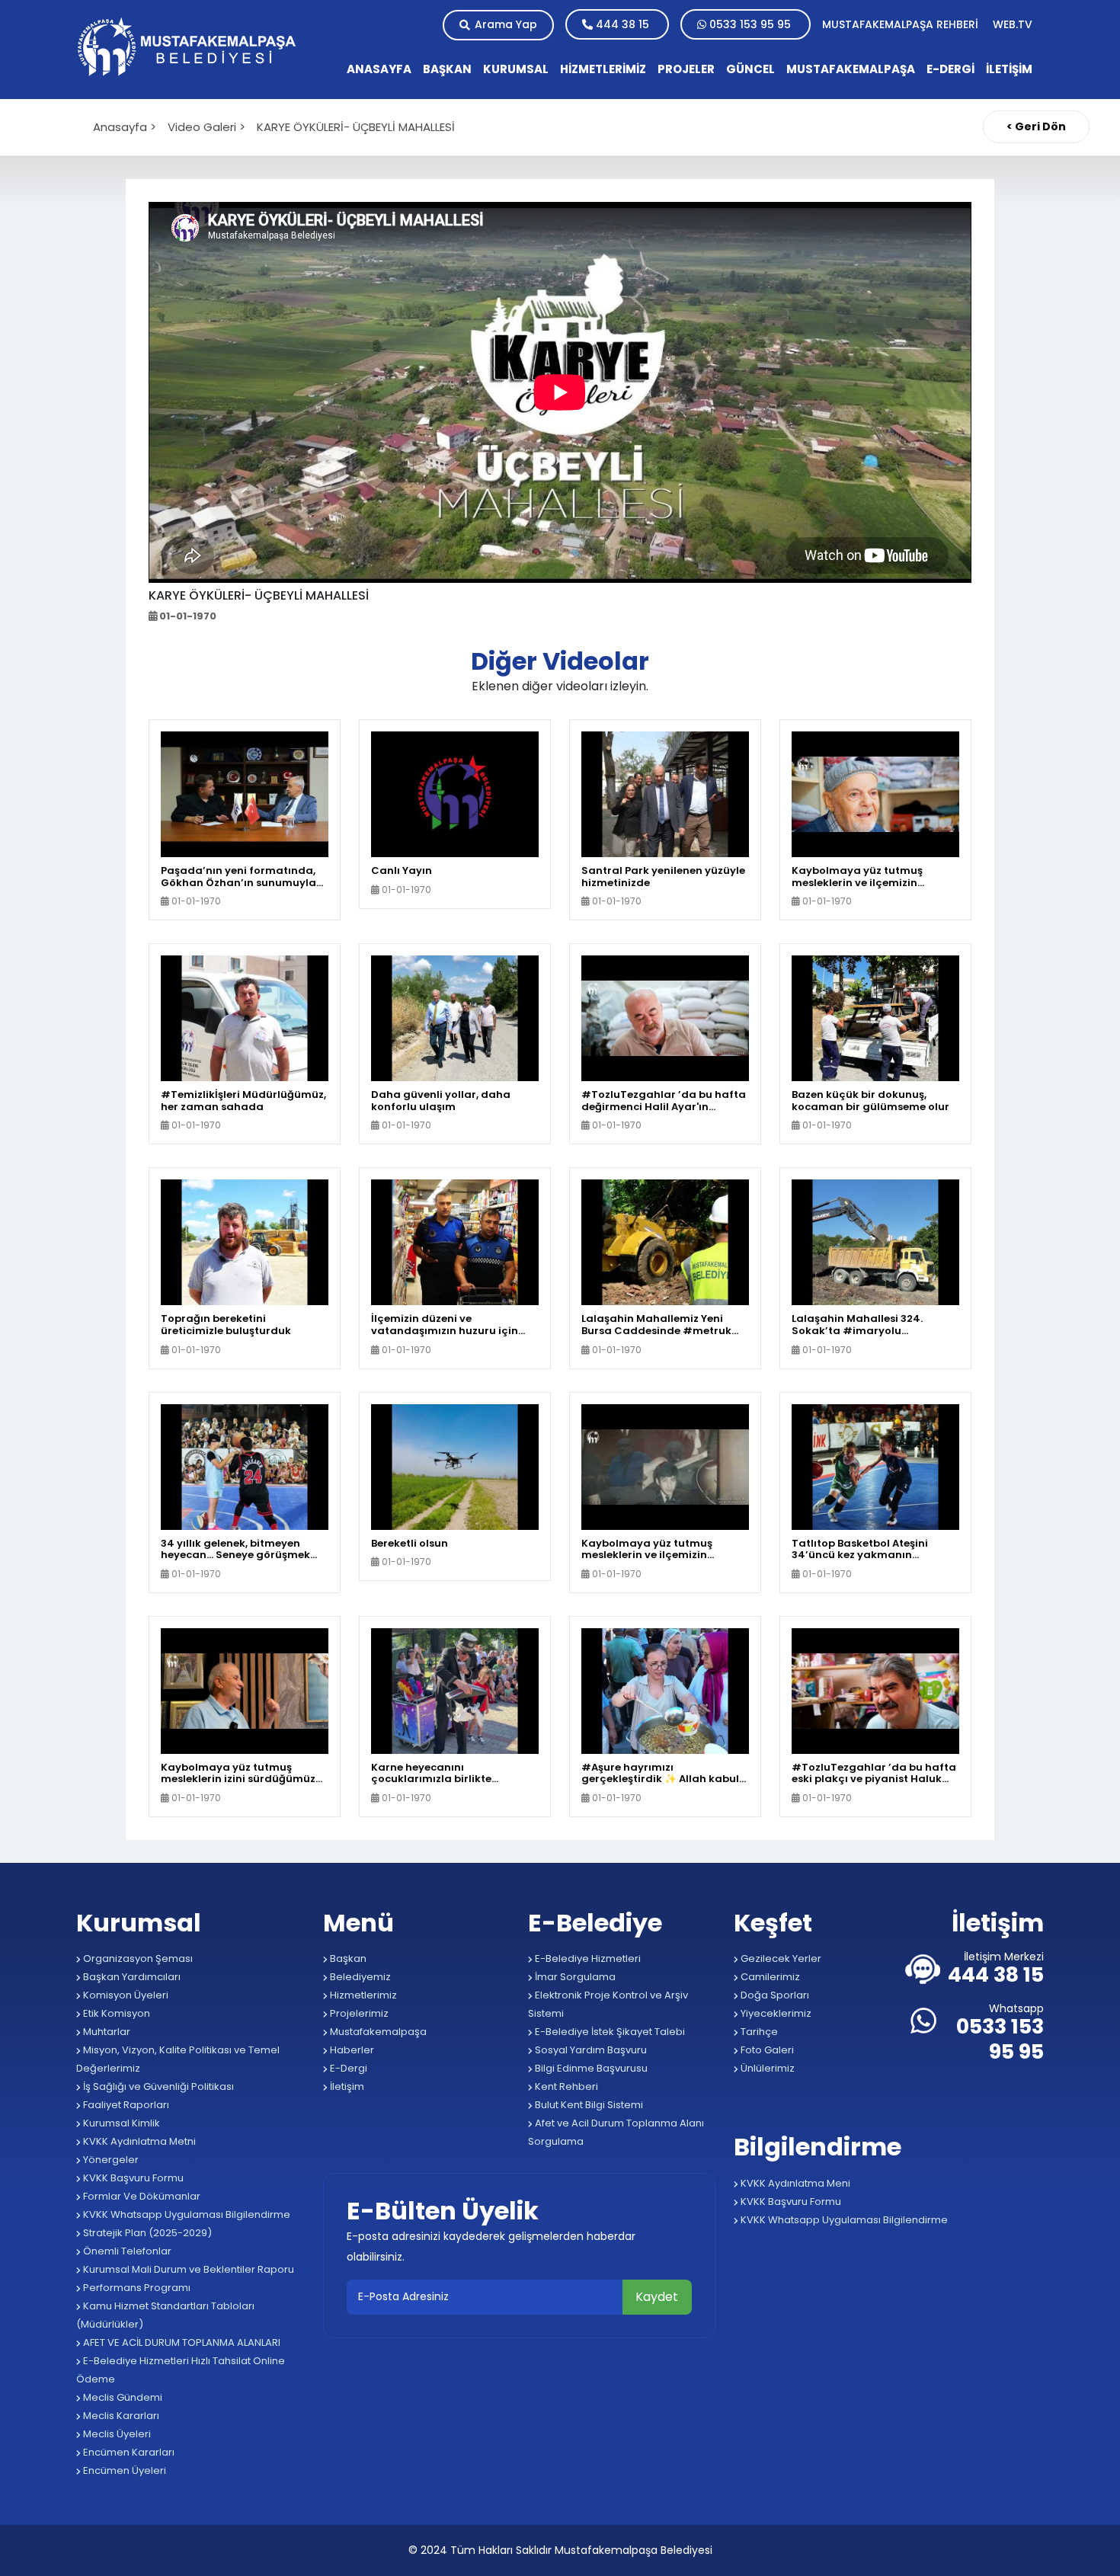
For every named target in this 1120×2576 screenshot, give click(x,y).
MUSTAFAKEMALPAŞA (851, 69)
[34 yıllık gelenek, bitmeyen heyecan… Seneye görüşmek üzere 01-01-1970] (245, 1466)
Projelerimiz (358, 2013)
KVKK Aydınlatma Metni (138, 2141)
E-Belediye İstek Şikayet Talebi (609, 2032)
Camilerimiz (769, 1977)
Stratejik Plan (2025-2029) (146, 2233)
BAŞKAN (447, 69)
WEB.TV (1013, 24)
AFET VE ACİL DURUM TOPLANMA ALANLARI (181, 2342)
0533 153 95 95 (750, 24)
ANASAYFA (379, 69)
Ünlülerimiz (766, 2068)
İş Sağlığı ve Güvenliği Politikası (157, 2086)
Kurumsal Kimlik (120, 2123)
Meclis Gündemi (122, 2397)
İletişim (346, 2086)
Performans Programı (136, 2288)
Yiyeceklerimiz (775, 2013)
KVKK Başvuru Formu (132, 2178)
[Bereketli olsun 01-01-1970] (455, 1466)
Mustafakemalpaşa (377, 2032)
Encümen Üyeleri (123, 2470)
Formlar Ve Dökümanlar (141, 2196)
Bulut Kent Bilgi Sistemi (588, 2105)
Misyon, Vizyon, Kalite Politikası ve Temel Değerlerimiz (178, 2059)
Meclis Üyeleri (116, 2434)
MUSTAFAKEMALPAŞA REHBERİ (902, 24)
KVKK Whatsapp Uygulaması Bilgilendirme (186, 2214)
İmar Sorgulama (574, 1977)
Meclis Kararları (120, 2416)
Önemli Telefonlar (126, 2251)
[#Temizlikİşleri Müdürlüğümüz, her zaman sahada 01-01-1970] (245, 1018)
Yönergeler (110, 2160)
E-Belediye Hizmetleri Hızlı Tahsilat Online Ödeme (181, 2370)
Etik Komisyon (115, 2013)
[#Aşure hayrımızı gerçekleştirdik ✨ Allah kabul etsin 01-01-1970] (665, 1690)
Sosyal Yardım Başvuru (590, 2050)
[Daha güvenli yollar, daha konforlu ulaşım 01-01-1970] (455, 1018)
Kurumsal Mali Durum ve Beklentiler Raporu (187, 2269)
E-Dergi (347, 2068)
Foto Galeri (766, 2050)
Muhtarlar (106, 2032)
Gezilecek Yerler (780, 1958)
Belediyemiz (359, 1977)
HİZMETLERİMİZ (603, 69)
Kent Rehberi (565, 2086)
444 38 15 (622, 24)
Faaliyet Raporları (125, 2105)
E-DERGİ (950, 69)
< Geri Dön (1036, 126)
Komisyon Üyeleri (125, 1995)
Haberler (351, 2050)
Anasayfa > (125, 127)
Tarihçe (758, 2032)
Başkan (347, 1958)
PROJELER (686, 69)
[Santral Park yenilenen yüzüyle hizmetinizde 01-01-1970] (665, 794)
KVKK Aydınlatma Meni (794, 2183)
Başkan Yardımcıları (131, 1977)
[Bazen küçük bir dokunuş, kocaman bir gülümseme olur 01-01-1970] (875, 1018)
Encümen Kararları (128, 2452)
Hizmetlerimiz (362, 1995)
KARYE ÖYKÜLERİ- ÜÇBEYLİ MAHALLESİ (356, 127)
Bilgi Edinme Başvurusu (590, 2068)
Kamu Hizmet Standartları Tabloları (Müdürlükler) (165, 2315)
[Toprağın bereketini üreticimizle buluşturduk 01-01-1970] (245, 1242)
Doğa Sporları (774, 1995)
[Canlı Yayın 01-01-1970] (455, 794)
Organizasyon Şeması (137, 1958)
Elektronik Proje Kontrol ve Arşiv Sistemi (608, 2004)
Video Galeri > (206, 127)
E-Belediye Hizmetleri (587, 1958)
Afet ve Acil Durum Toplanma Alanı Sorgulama (616, 2132)
